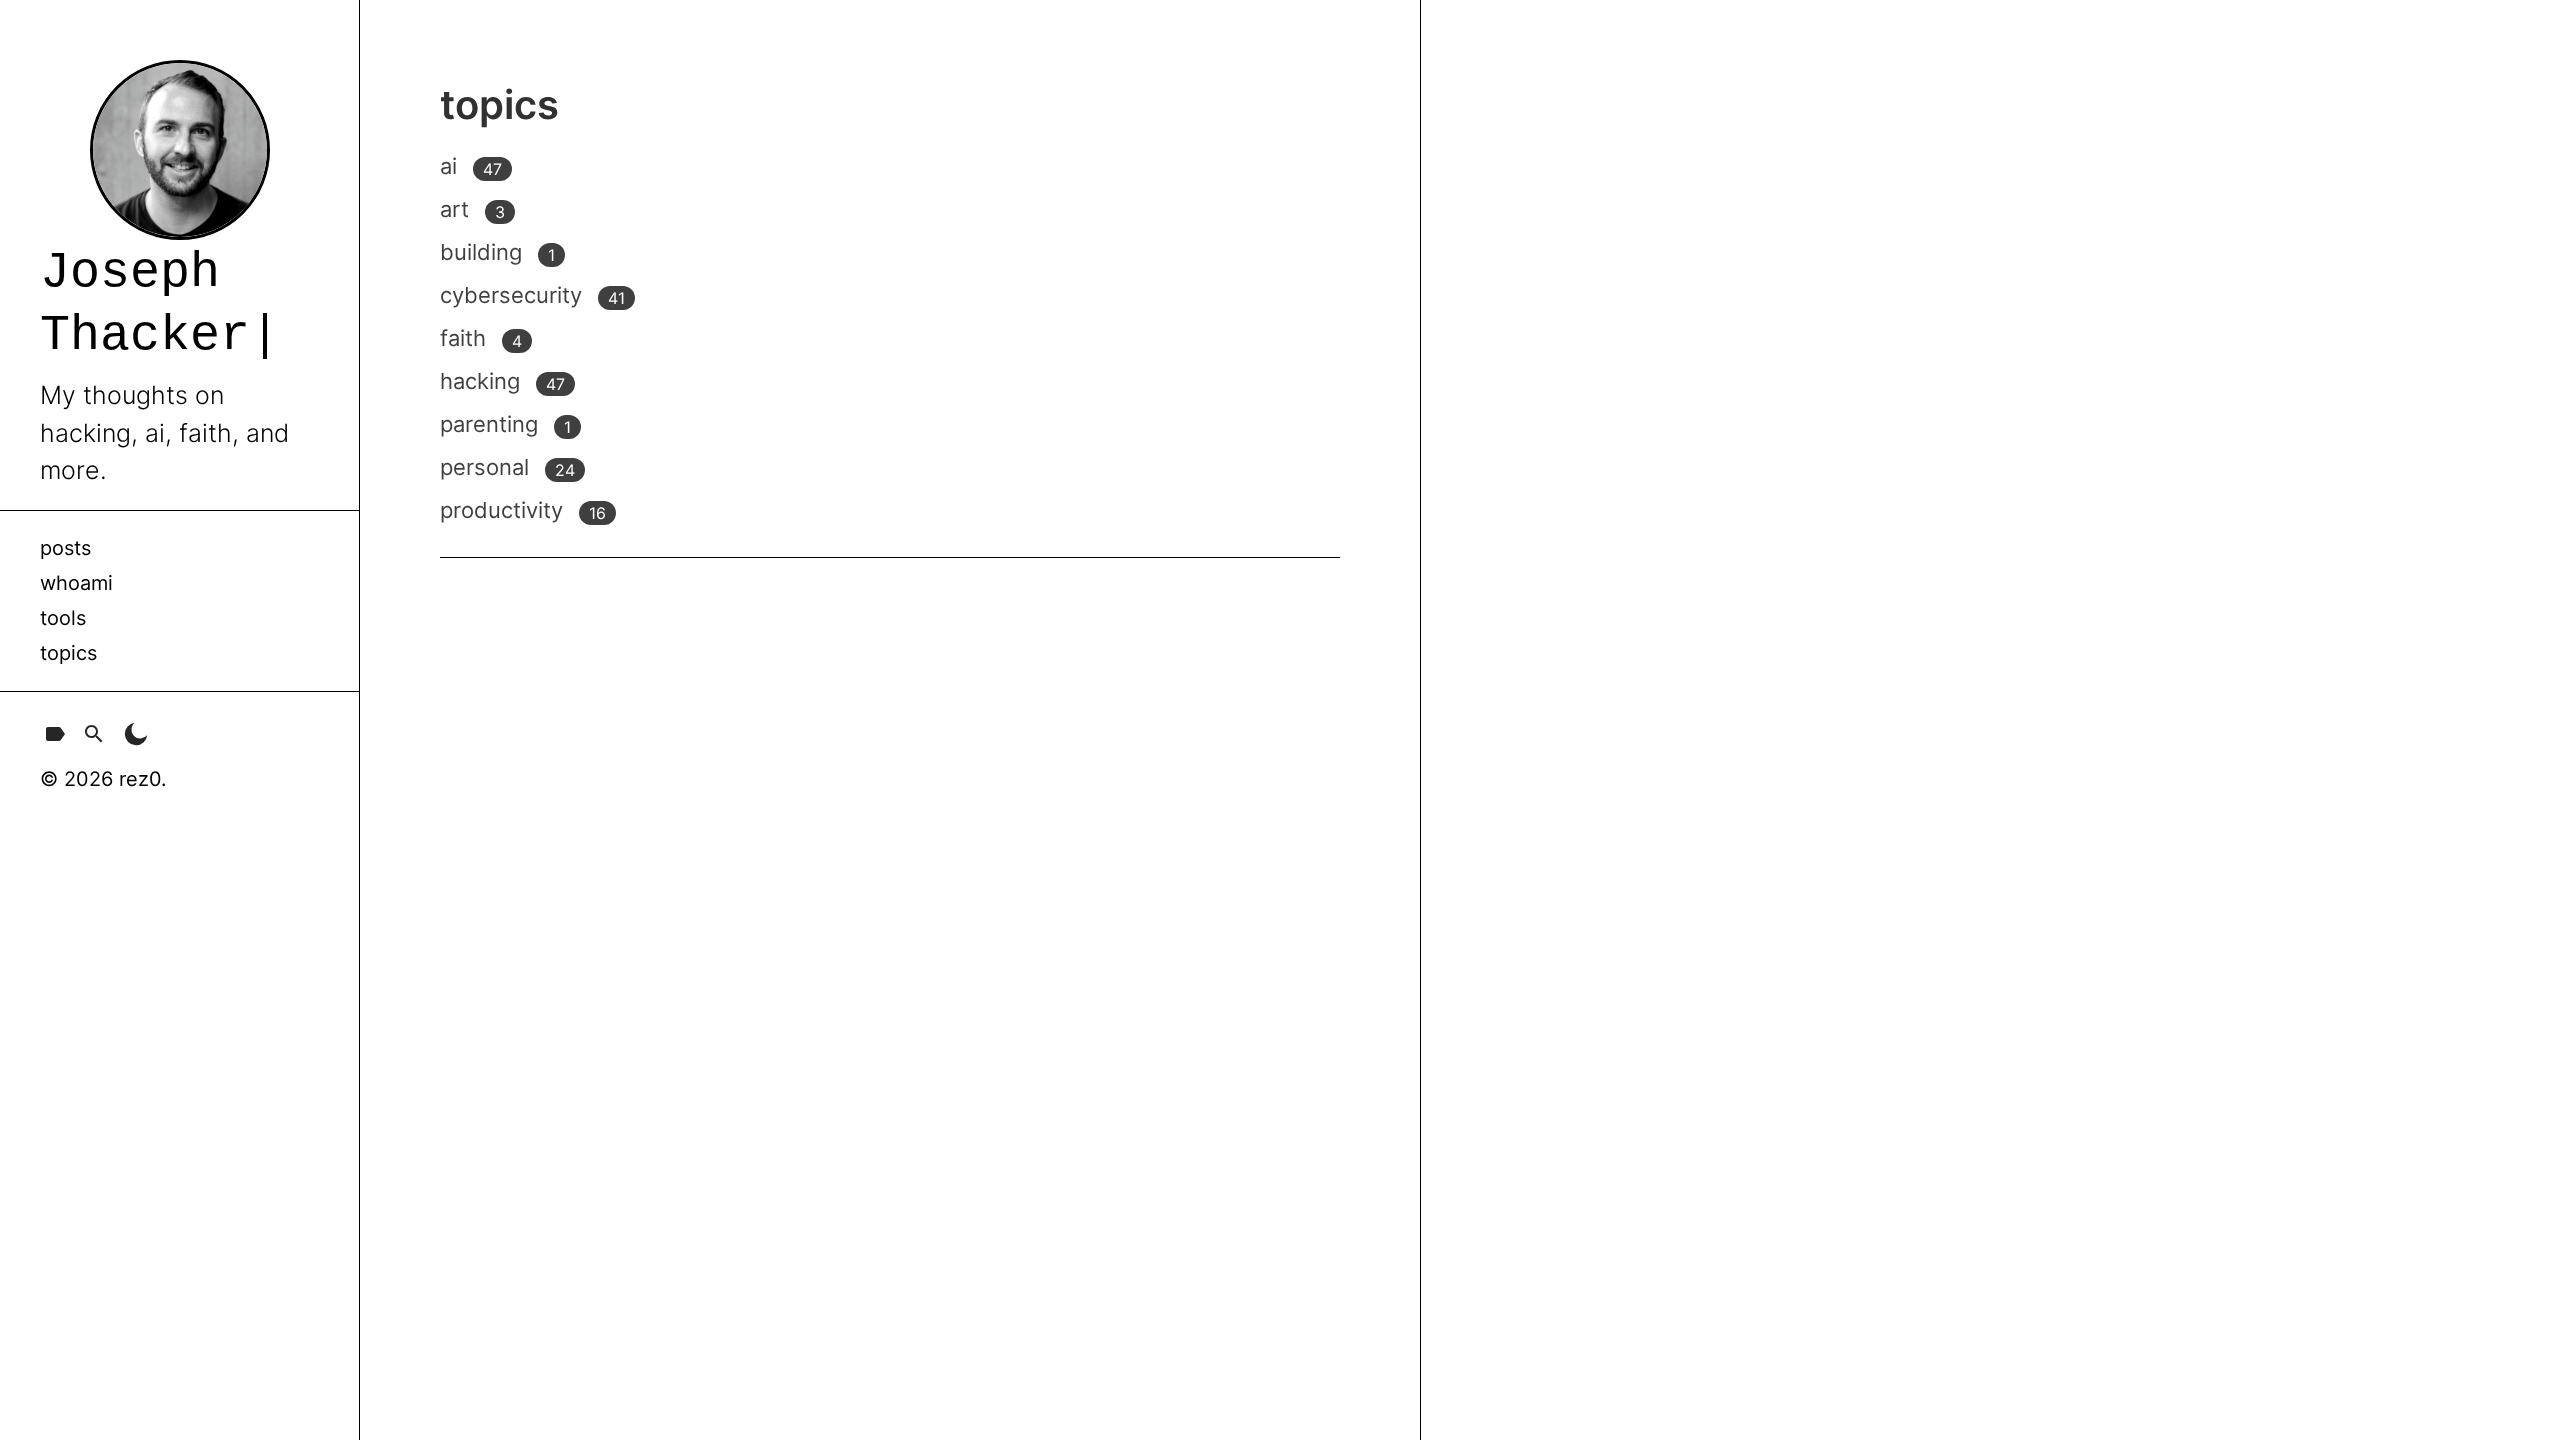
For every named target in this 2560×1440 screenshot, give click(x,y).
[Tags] (55, 738)
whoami (76, 583)
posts (65, 548)
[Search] (94, 738)
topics (68, 653)
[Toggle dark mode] (136, 738)
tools (63, 618)
